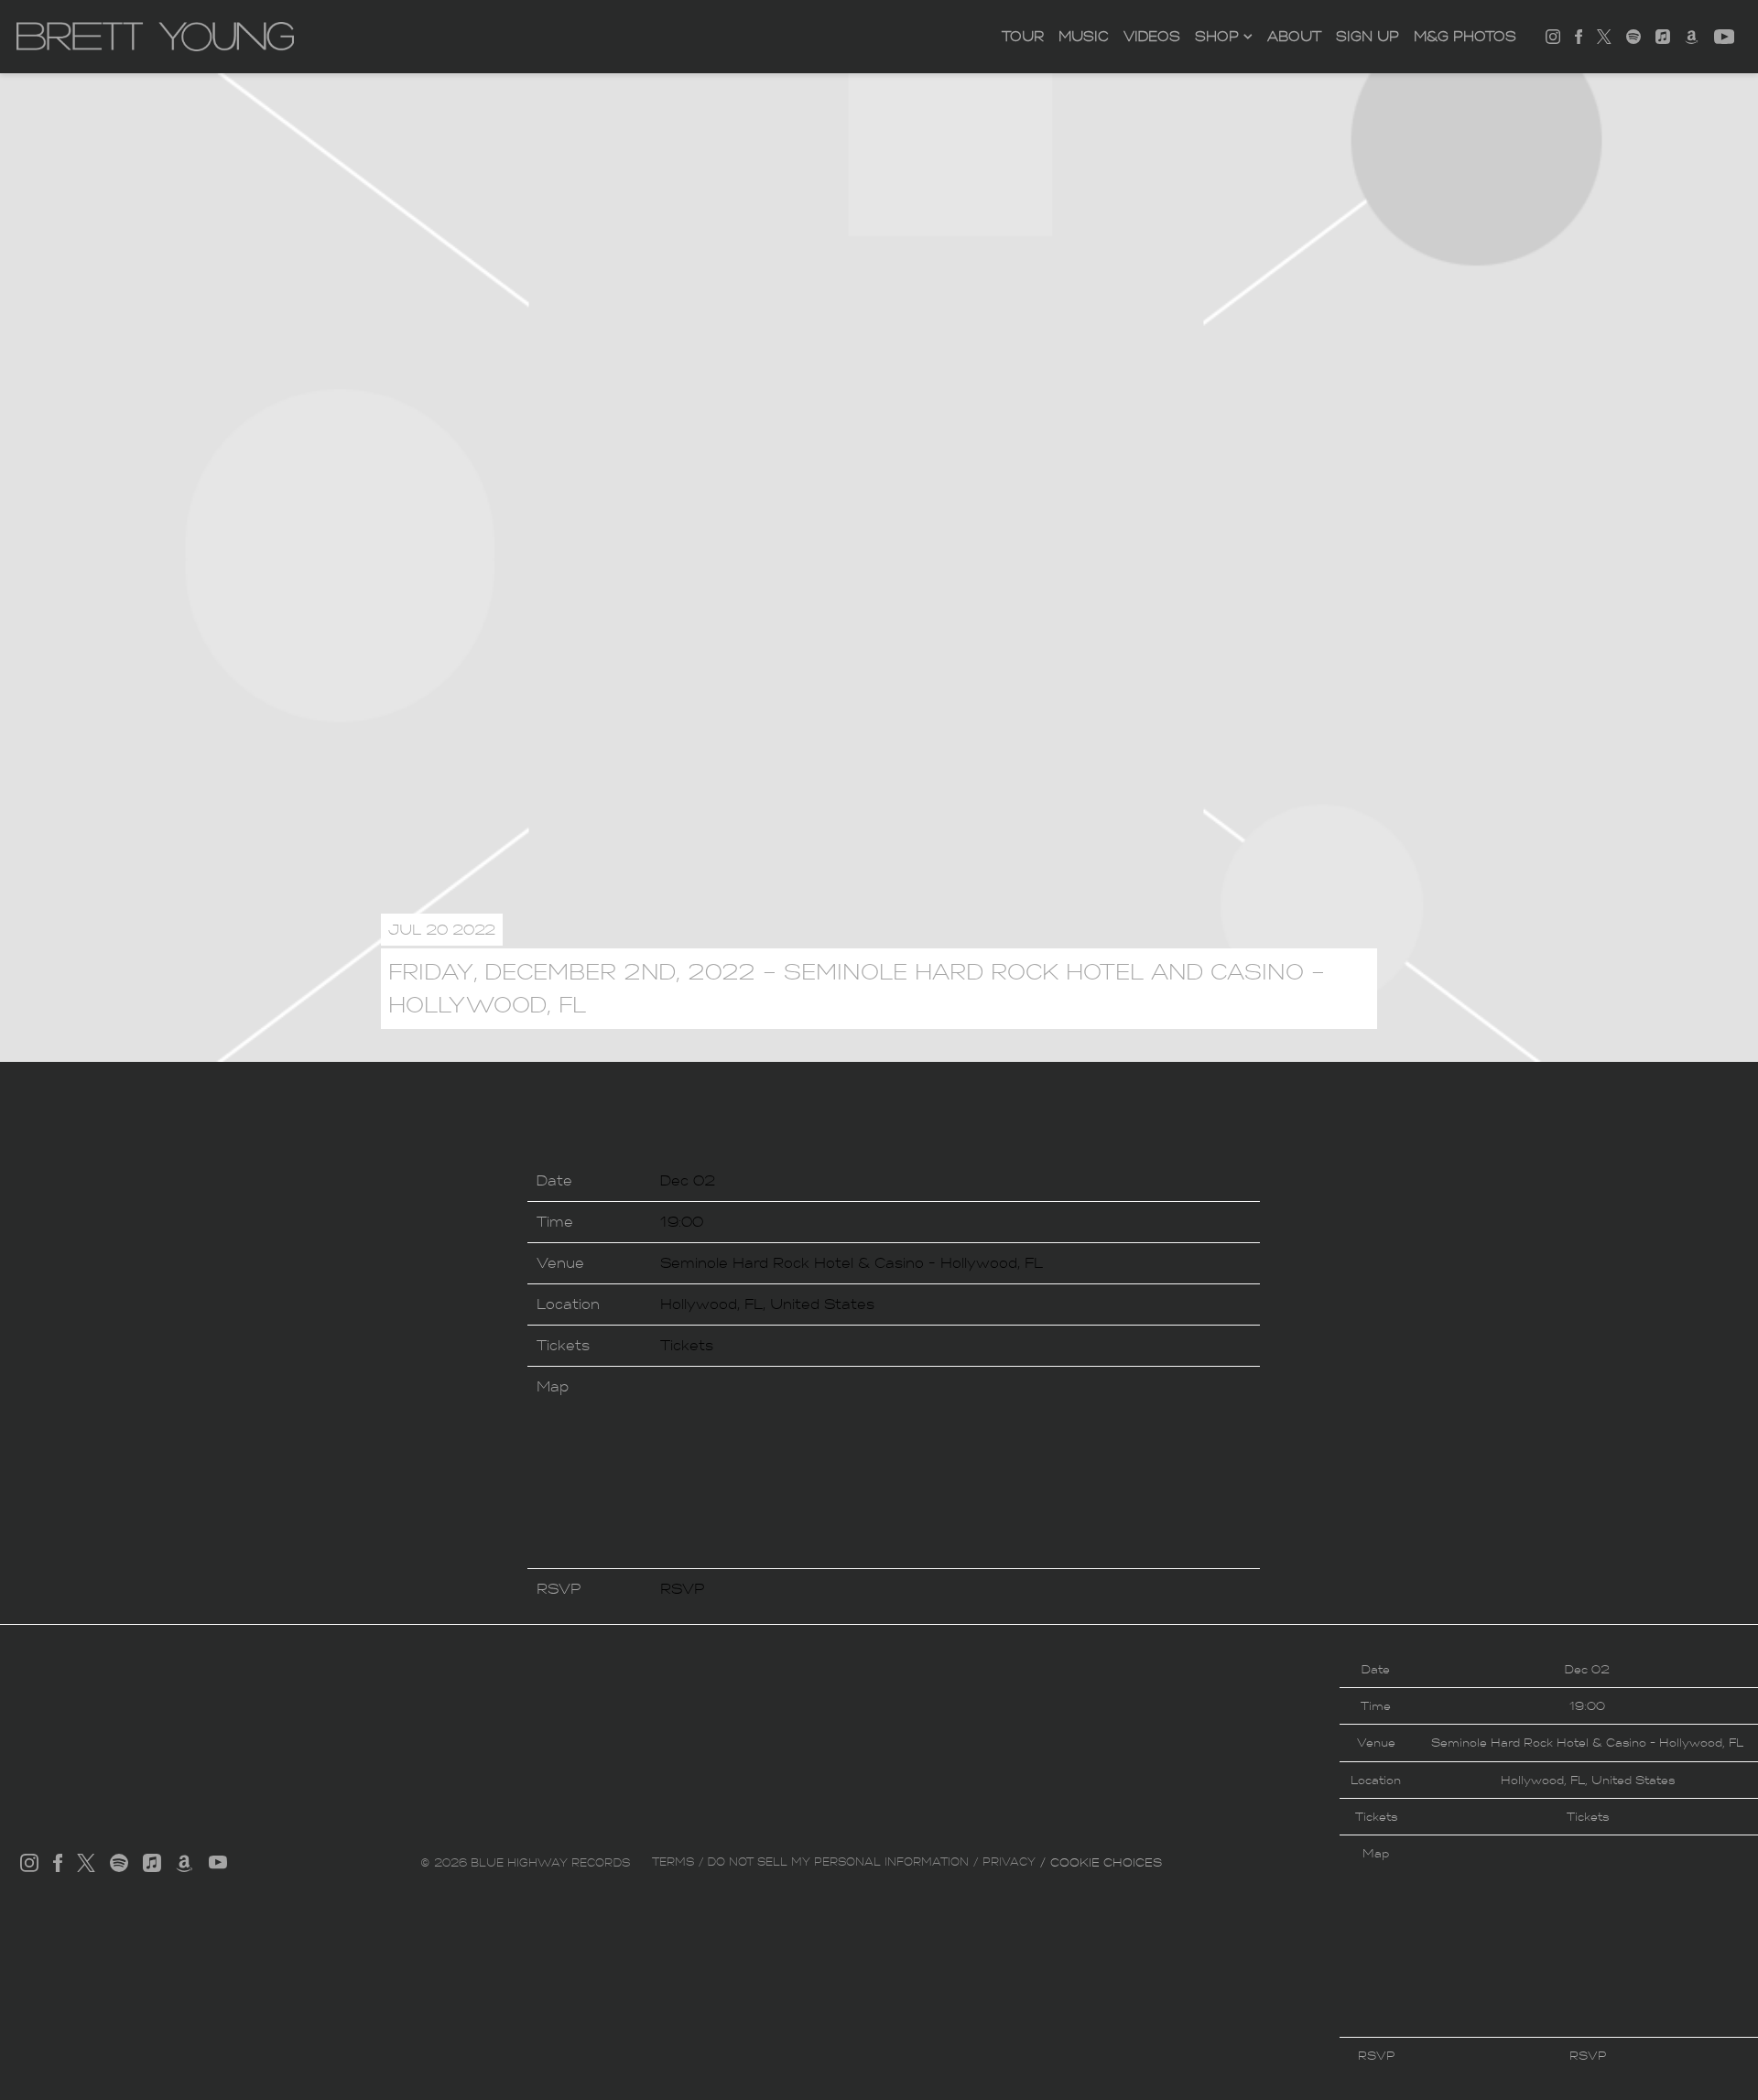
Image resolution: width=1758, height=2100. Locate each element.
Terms (673, 1862)
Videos (1152, 37)
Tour (1023, 37)
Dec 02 (688, 1180)
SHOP (1217, 37)
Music (1084, 37)
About (1294, 37)
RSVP (683, 1589)
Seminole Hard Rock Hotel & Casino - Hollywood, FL (852, 1263)
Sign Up (1367, 37)
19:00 (682, 1222)
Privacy (1009, 1862)
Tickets (687, 1345)
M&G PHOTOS (1465, 37)
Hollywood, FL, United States (767, 1304)
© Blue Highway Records (525, 1863)
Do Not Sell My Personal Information (838, 1862)
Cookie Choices (1106, 1862)
